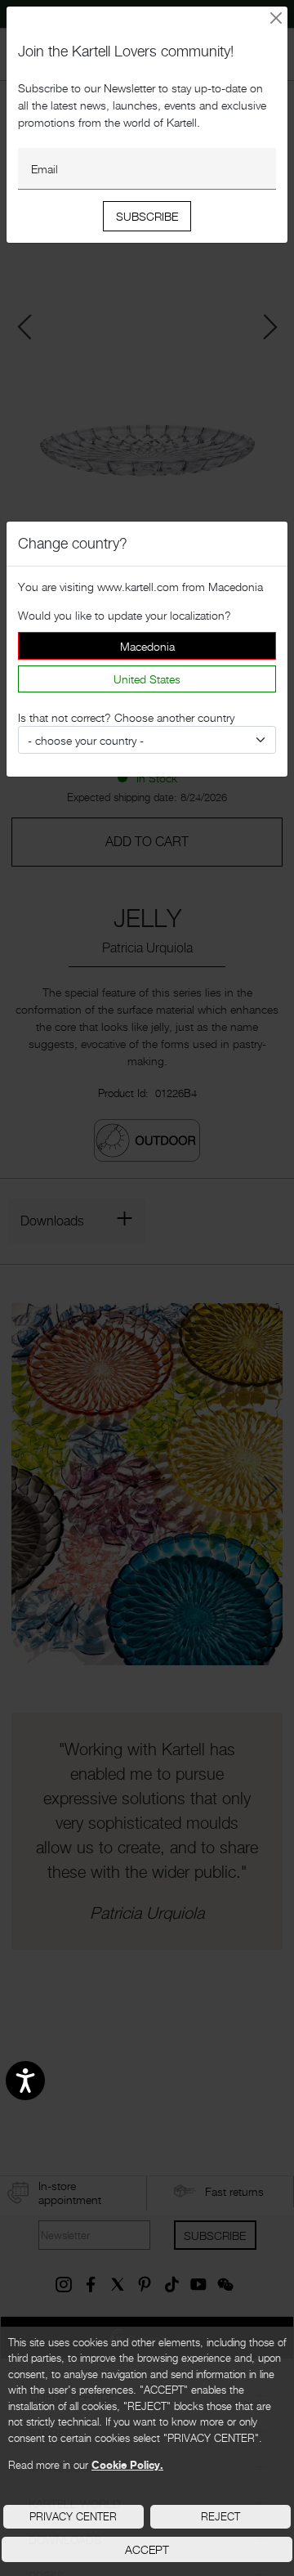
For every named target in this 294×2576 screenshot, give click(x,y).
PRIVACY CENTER (73, 2516)
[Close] (276, 18)
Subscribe (147, 216)
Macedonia (147, 646)
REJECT (220, 2516)
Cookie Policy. (127, 2465)
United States (147, 679)
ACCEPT (147, 2549)
